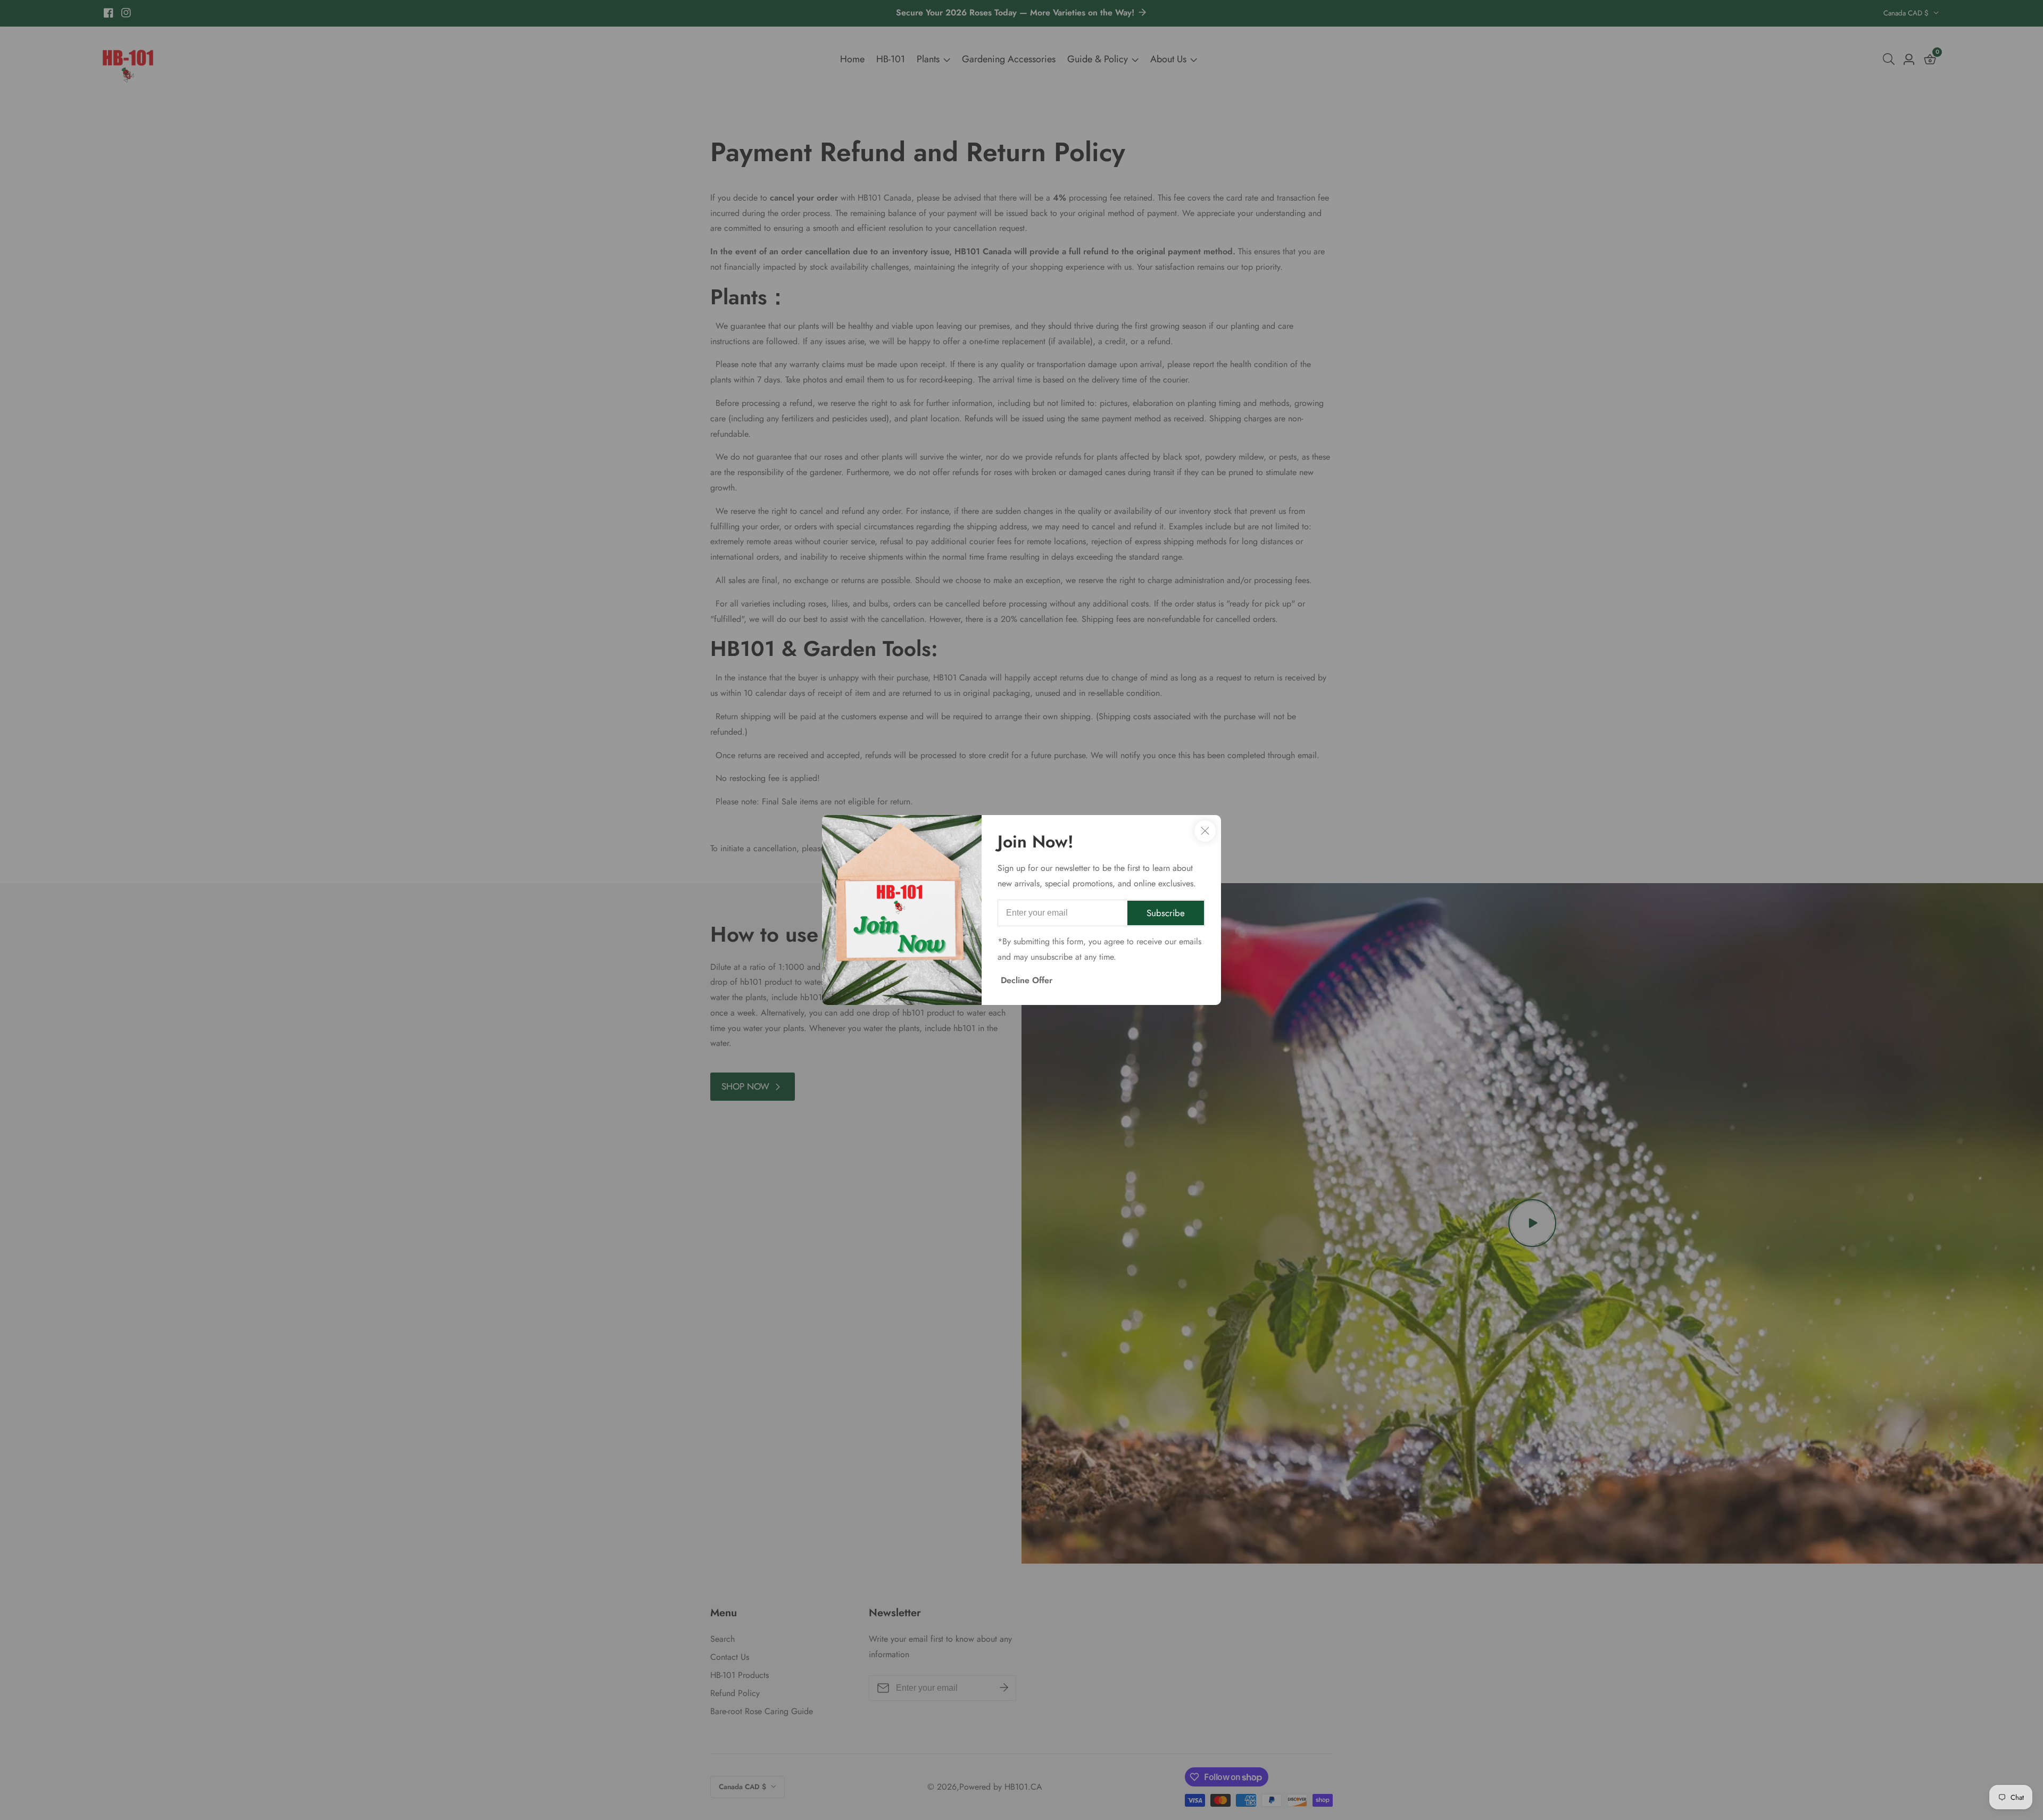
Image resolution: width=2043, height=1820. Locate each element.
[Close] (1205, 831)
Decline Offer (1027, 980)
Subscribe (1166, 913)
